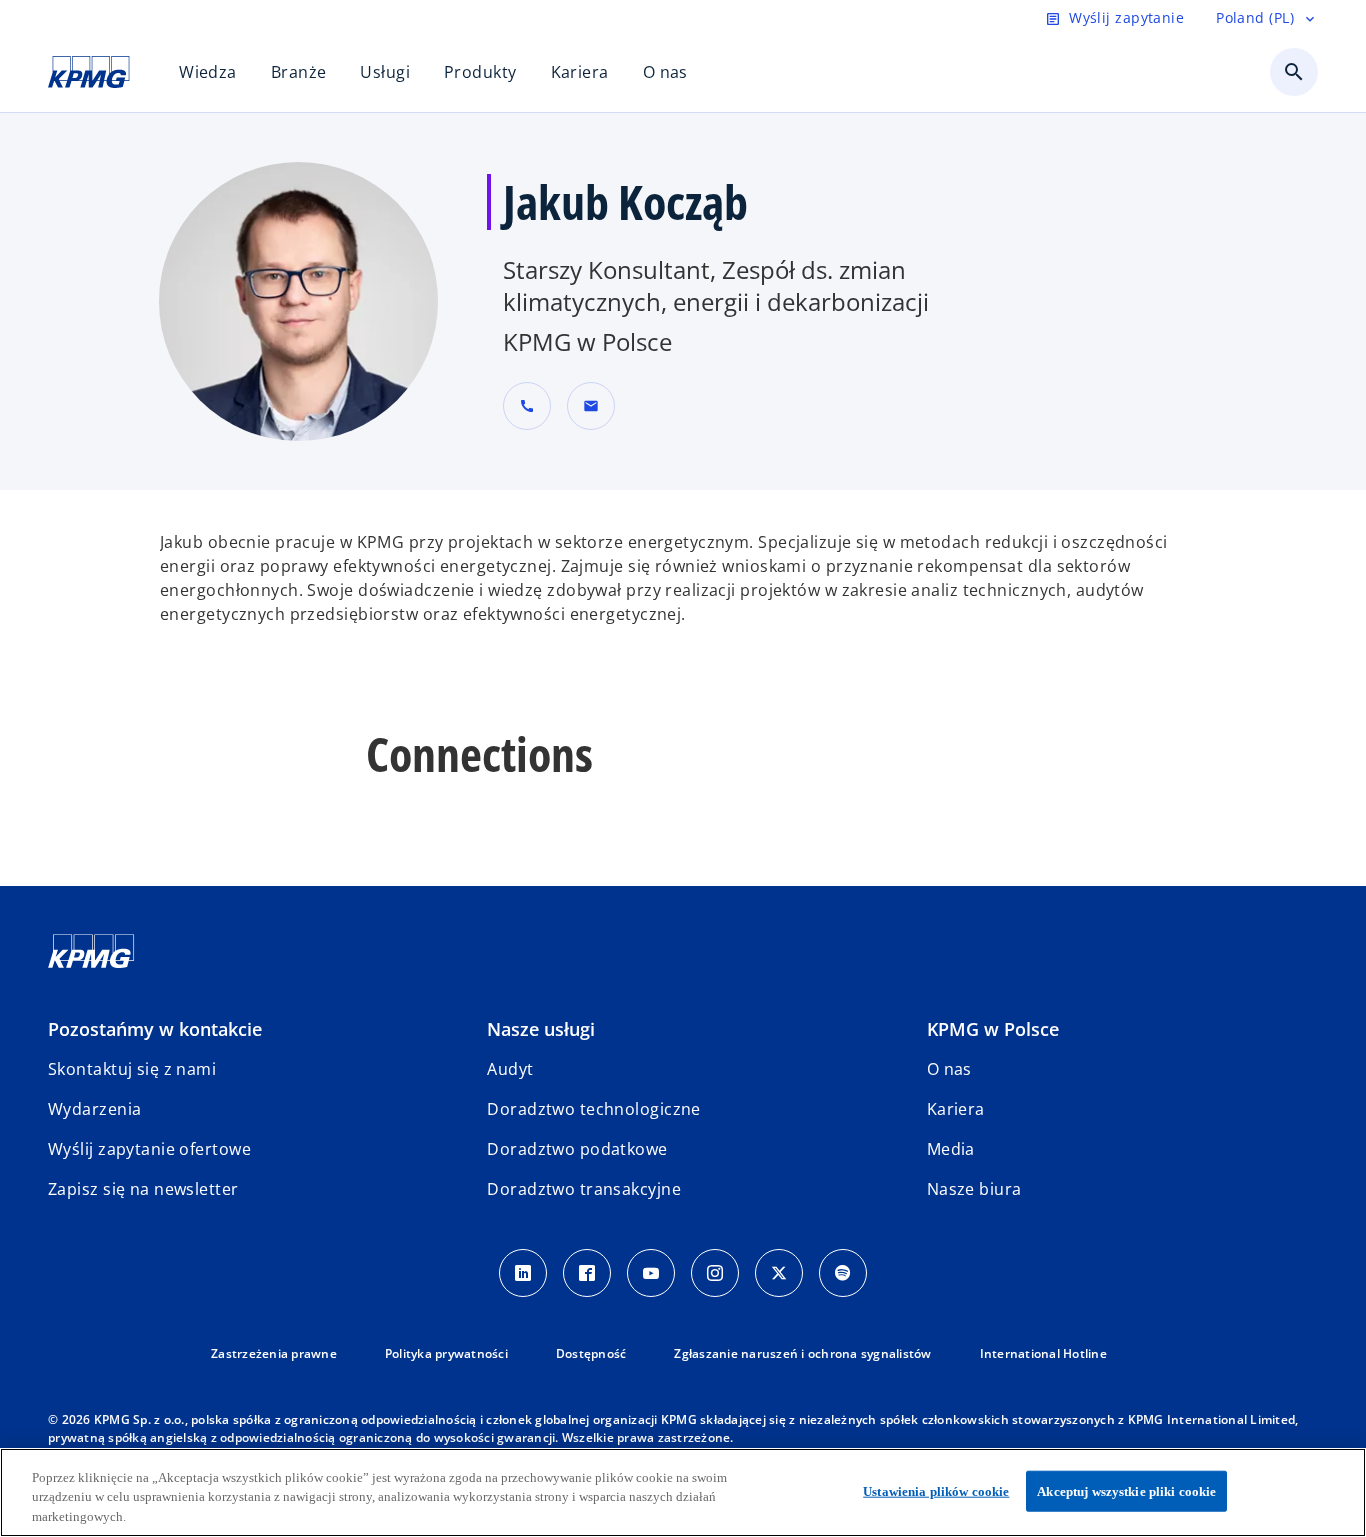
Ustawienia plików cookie (936, 1490)
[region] (683, 1492)
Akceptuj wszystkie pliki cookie (1126, 1490)
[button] (591, 406)
